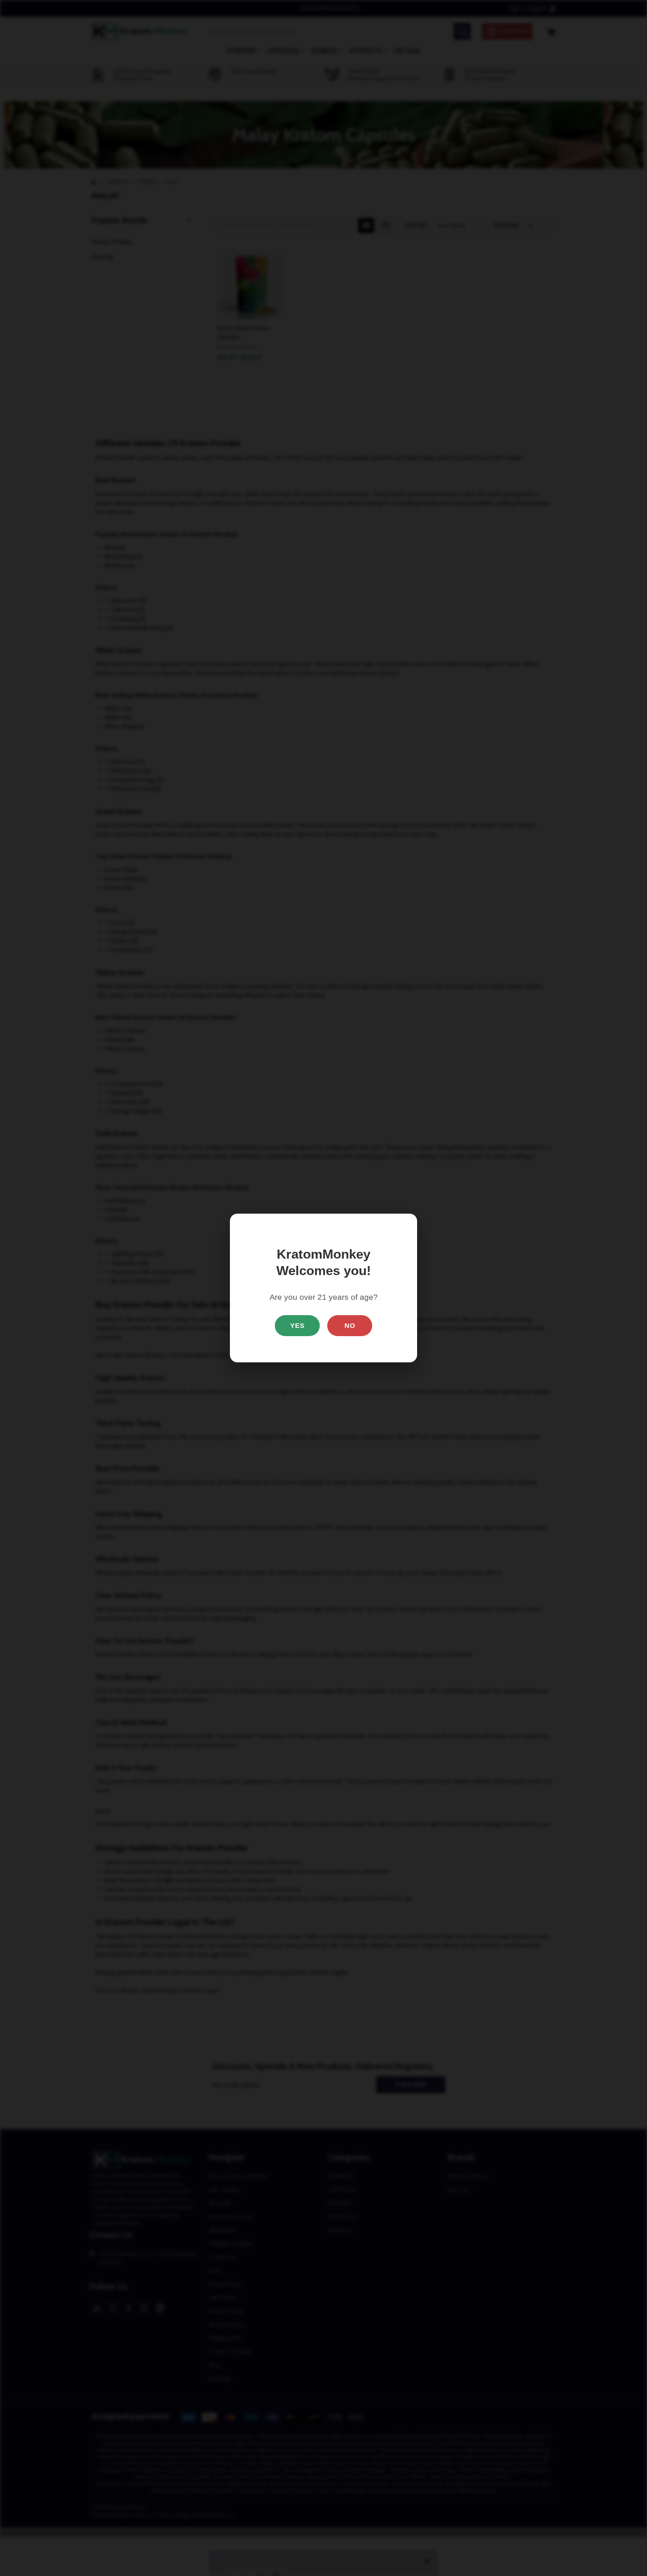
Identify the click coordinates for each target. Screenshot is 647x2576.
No (350, 1326)
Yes (297, 1326)
